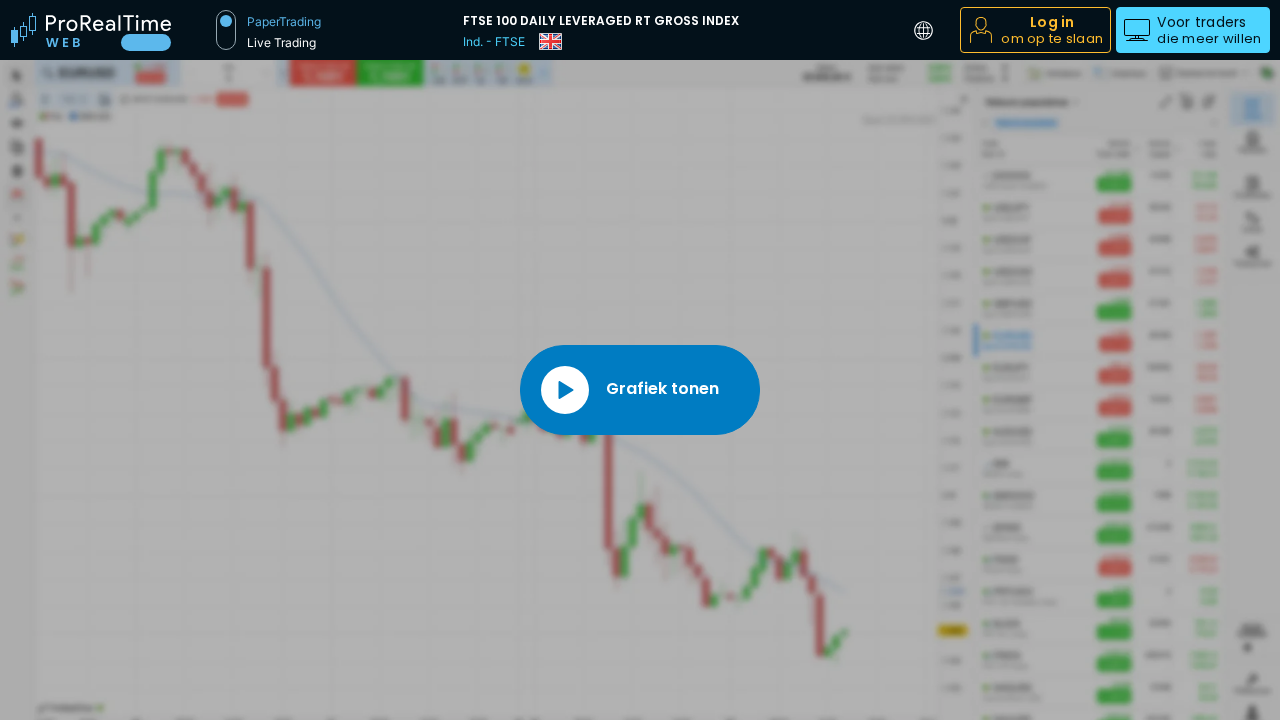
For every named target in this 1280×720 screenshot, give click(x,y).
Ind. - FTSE (494, 41)
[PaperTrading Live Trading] (226, 30)
